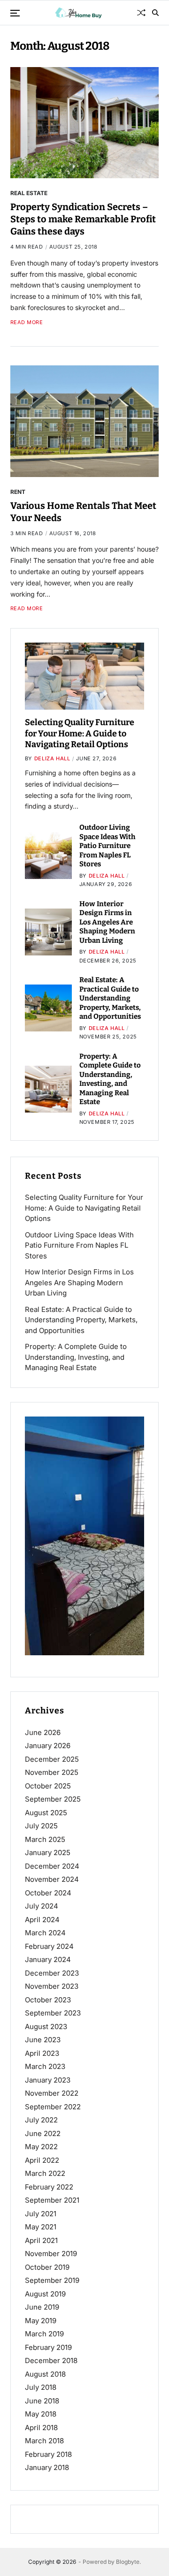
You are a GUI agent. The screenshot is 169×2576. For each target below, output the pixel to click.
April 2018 (41, 2428)
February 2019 (48, 2347)
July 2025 (41, 1826)
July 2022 (41, 2120)
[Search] (155, 13)
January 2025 (48, 1852)
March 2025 (45, 1839)
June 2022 (43, 2133)
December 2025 (52, 1759)
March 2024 (45, 1933)
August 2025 (46, 1813)
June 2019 (42, 2307)
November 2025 (52, 1772)
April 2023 (42, 2053)
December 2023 (52, 1973)
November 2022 (52, 2093)
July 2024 (42, 1906)
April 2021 (41, 2240)
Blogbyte (128, 2562)
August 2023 (46, 2027)
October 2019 (47, 2267)
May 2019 (41, 2321)
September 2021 (52, 2200)
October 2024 (48, 1893)
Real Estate (29, 193)
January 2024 (48, 1959)
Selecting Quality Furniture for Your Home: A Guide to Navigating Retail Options (80, 733)
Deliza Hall (52, 758)
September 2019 (52, 2280)
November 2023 (52, 1986)
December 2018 (51, 2360)
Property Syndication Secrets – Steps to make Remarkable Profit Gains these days (83, 219)
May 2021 (41, 2227)
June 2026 (43, 1732)
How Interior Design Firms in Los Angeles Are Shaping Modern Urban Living (107, 922)
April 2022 (42, 2160)
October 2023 (48, 2000)
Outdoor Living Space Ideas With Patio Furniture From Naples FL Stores (108, 846)
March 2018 (44, 2441)
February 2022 (49, 2187)
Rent (18, 492)
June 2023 (43, 2040)
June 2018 (42, 2401)
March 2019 (44, 2334)
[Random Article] (141, 13)
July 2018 (41, 2387)
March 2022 (45, 2173)
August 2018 (45, 2374)
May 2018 (41, 2414)
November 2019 (51, 2254)
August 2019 (45, 2294)
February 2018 (48, 2454)
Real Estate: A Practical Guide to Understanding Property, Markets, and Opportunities (110, 998)
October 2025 (48, 1786)
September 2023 (53, 2013)
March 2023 (45, 2066)
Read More (27, 322)
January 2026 (48, 1746)
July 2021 (41, 2214)
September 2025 (53, 1799)
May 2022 (41, 2147)
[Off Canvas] (15, 13)
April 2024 (42, 1920)
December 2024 (52, 1866)
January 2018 (47, 2467)
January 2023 (48, 2080)
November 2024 (52, 1879)
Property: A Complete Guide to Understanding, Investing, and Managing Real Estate (110, 1079)
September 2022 (53, 2107)
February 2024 (49, 1946)
